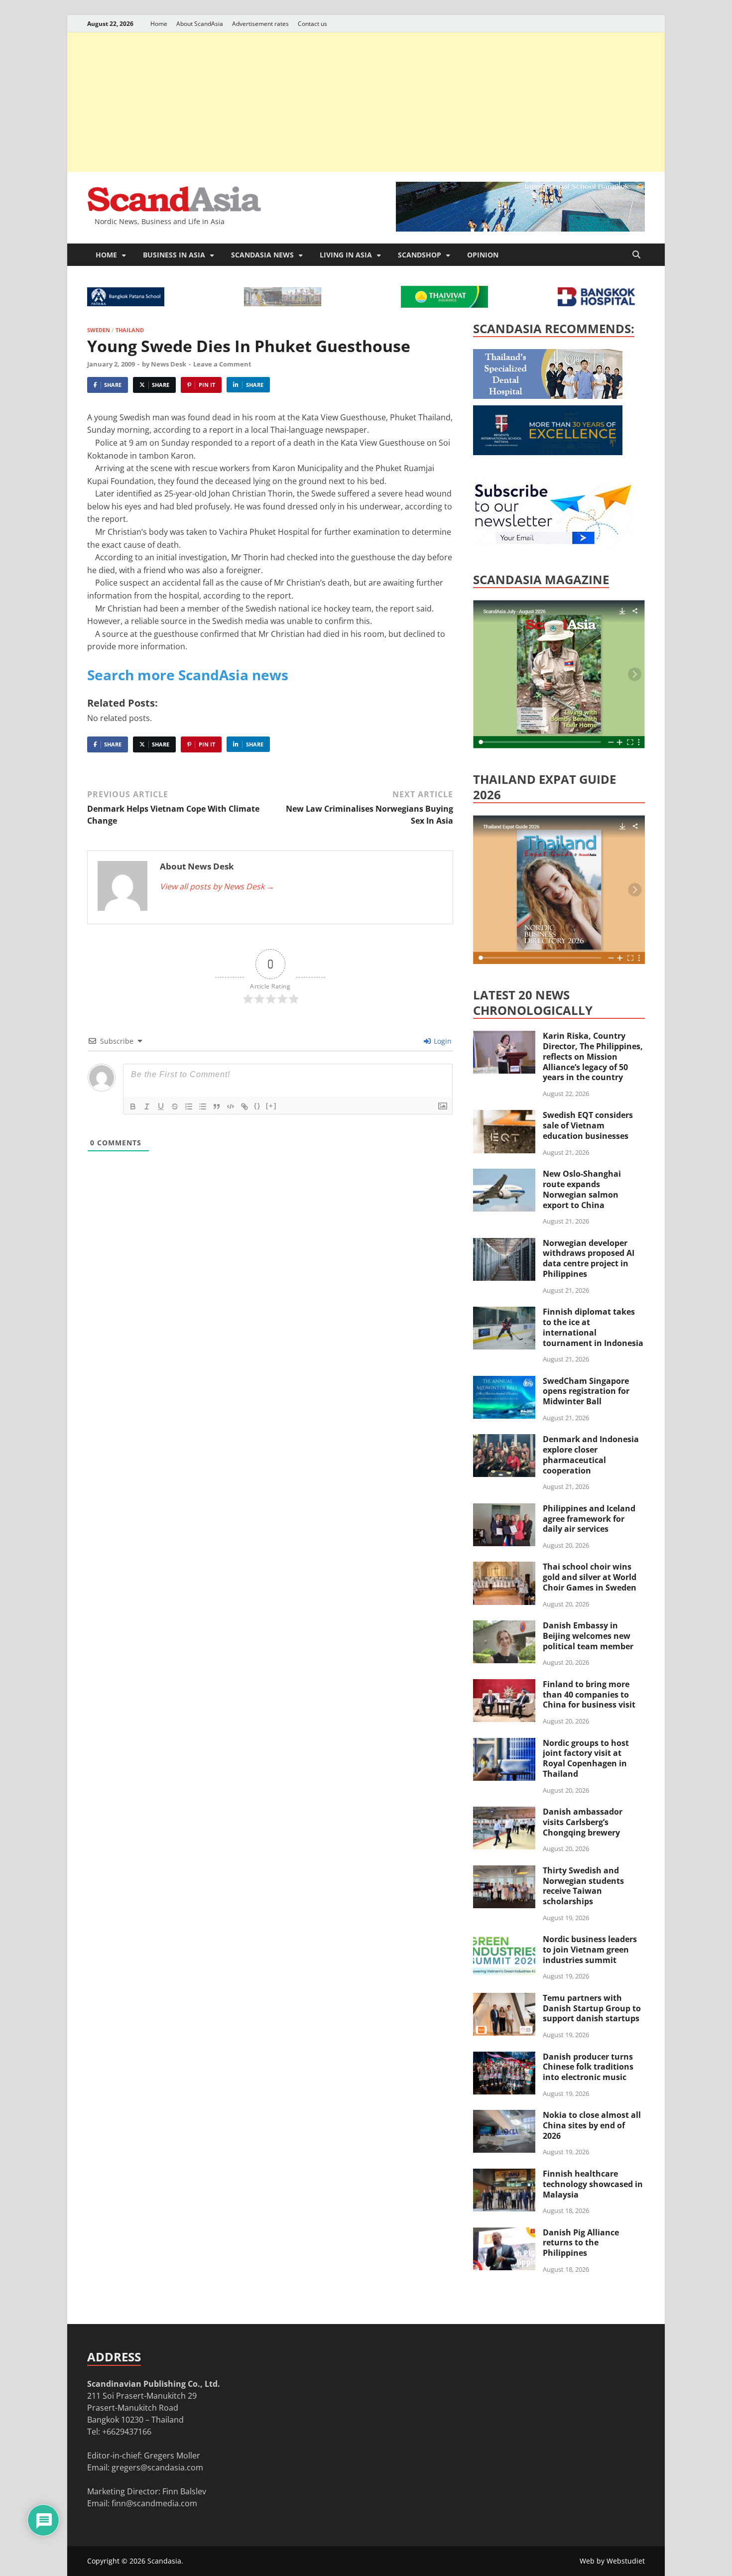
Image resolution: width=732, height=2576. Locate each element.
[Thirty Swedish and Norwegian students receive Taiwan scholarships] (504, 1871)
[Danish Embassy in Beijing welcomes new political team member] (504, 1626)
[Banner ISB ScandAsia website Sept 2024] (520, 229)
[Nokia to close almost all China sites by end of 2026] (504, 2116)
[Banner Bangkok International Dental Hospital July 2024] (548, 396)
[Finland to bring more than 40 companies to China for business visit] (504, 1685)
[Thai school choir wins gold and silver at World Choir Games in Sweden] (504, 1568)
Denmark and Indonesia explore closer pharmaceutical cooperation (591, 1455)
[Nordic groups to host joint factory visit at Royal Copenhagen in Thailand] (504, 1744)
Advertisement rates (260, 24)
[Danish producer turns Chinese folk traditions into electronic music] (504, 2058)
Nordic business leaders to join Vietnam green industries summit (590, 1950)
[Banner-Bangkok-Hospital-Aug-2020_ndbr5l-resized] (596, 303)
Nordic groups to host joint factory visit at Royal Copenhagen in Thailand (586, 1758)
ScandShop (420, 255)
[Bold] (133, 1106)
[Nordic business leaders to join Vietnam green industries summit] (504, 1940)
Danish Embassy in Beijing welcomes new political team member (588, 1636)
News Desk (169, 364)
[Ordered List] (189, 1106)
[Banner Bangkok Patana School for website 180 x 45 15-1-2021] (126, 303)
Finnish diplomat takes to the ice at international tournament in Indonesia (593, 1327)
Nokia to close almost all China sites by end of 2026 (592, 2125)
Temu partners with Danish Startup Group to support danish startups (592, 2008)
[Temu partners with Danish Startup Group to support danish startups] (504, 1999)
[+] (271, 1106)
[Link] (244, 1106)
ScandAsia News (262, 255)
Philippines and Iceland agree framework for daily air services (589, 1519)
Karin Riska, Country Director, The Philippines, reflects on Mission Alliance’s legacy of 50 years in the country (593, 1056)
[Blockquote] (217, 1106)
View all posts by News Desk (217, 886)
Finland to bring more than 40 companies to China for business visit (589, 1695)
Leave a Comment (222, 364)
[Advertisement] (366, 102)
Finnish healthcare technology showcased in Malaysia (593, 2184)
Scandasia (164, 2561)
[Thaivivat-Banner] (444, 305)
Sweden (99, 330)
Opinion (483, 255)
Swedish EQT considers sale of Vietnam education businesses (588, 1125)
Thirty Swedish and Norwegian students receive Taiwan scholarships (583, 1886)
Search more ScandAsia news (188, 675)
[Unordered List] (203, 1106)
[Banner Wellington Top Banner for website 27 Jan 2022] (283, 303)
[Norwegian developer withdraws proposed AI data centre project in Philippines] (504, 1244)
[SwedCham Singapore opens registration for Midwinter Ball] (504, 1382)
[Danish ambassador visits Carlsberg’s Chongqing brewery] (504, 1813)
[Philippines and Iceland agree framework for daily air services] (504, 1509)
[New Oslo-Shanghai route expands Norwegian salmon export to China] (504, 1175)
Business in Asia (174, 255)
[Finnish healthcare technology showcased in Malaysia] (504, 2175)
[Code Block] (231, 1106)
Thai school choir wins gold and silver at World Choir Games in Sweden (590, 1577)
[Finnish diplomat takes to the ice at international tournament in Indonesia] (504, 1313)
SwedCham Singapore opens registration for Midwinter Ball (586, 1391)
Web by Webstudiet (612, 2561)
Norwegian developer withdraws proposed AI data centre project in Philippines (589, 1258)
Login (442, 1041)
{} (257, 1106)
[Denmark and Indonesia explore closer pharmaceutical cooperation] (504, 1440)
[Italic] (147, 1106)
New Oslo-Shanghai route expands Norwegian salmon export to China (582, 1189)
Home (159, 24)
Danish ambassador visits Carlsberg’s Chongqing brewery (583, 1822)
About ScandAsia (200, 24)
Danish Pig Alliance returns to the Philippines (581, 2243)
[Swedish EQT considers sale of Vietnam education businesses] (504, 1116)
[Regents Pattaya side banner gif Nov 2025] (548, 452)
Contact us (312, 24)
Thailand (130, 330)
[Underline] (161, 1106)
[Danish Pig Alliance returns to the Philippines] (504, 2233)
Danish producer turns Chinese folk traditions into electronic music (588, 2067)
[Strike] (175, 1106)
